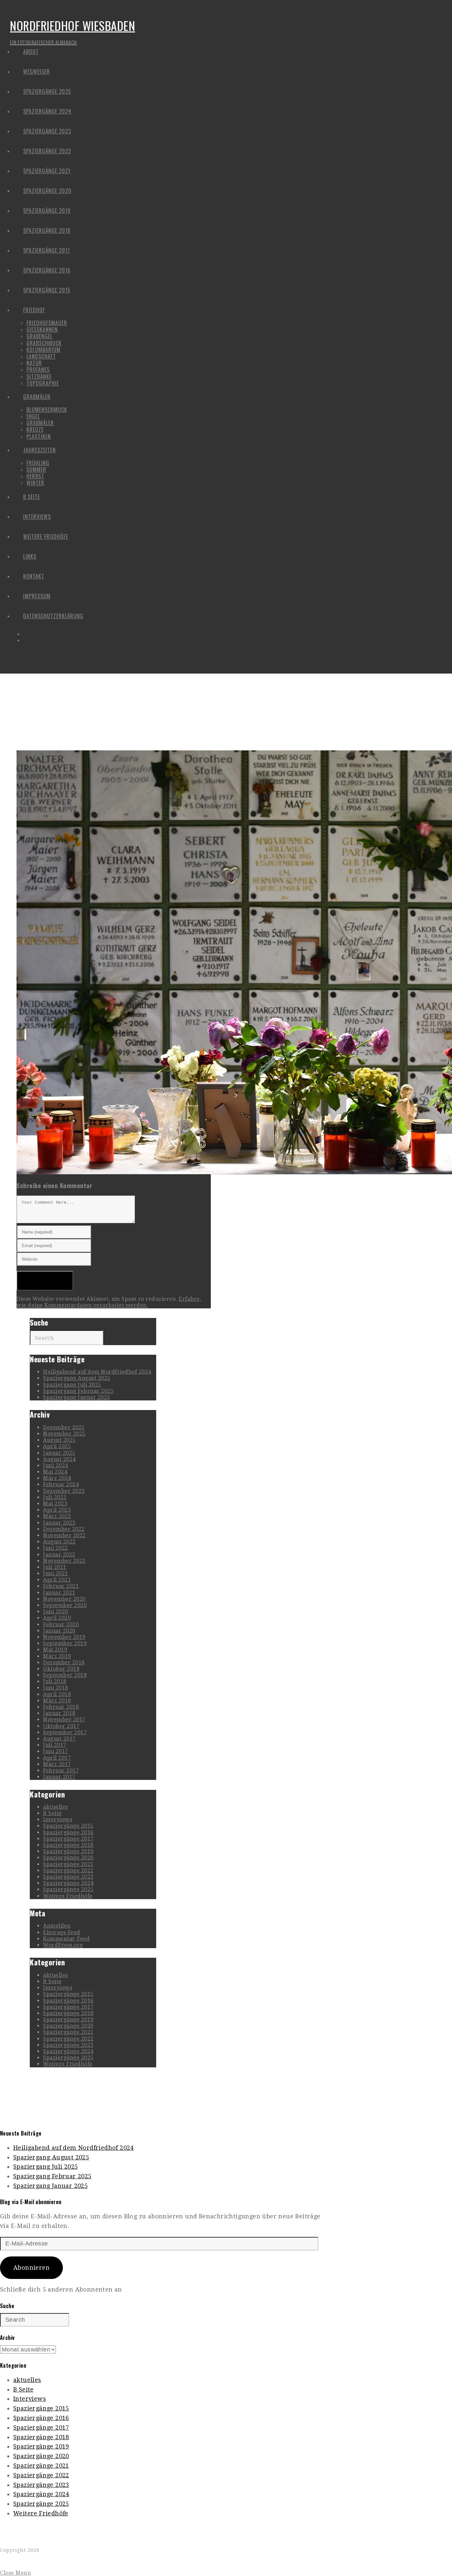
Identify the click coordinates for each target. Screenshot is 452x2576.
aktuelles (55, 1807)
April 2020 (57, 1618)
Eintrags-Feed (62, 1932)
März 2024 (57, 1478)
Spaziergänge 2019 (68, 1851)
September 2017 (65, 1732)
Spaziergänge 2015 (68, 1826)
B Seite (52, 1813)
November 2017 (64, 1719)
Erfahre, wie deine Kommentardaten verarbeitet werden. (109, 1302)
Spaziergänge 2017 (68, 1839)
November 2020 (64, 1599)
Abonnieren (31, 2268)
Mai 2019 (55, 1650)
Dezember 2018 (64, 1663)
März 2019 (57, 1656)
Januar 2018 (59, 1713)
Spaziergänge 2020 (68, 1858)
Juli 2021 (55, 1567)
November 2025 (64, 1434)
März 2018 (57, 1701)
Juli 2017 (55, 1745)
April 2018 (57, 1694)
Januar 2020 (59, 1631)
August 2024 (59, 1459)
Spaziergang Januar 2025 (77, 1397)
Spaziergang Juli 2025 (72, 1385)
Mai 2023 (55, 1504)
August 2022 (59, 1542)
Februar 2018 (61, 1707)
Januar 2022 (59, 1555)
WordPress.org (63, 1945)
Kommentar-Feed (66, 1939)
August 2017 (59, 1739)
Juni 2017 (56, 1751)
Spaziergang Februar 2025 (78, 1391)
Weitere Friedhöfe (68, 1896)
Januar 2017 (59, 1777)
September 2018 (65, 1675)
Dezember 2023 (64, 1491)
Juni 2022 (56, 1548)
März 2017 (57, 1764)
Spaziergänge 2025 (68, 1889)
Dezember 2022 (64, 1529)
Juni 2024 (56, 1465)
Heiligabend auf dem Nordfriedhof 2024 (97, 1372)
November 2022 (64, 1535)
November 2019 (64, 1637)
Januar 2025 (59, 1453)
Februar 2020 (61, 1624)
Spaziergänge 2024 (68, 1883)
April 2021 (57, 1580)
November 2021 (64, 1561)
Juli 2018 (55, 1681)
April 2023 (57, 1510)
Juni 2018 (56, 1688)
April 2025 (57, 1446)
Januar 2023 (59, 1523)
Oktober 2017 (61, 1726)
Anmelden (57, 1926)
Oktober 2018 (61, 1669)
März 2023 (57, 1516)
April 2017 (57, 1758)
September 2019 (65, 1643)
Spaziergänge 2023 (68, 1877)
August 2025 (59, 1440)
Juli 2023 (55, 1497)
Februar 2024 (61, 1484)
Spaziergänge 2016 (68, 1832)
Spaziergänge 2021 (68, 1864)
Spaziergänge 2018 (68, 1845)
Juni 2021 (56, 1573)
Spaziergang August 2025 (77, 1378)
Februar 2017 (61, 1770)
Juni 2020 (56, 1612)
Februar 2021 (61, 1586)
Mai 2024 (55, 1472)
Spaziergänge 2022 (68, 1870)
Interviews (58, 1819)
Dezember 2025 (64, 1427)
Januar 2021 (59, 1593)
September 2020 (65, 1605)
